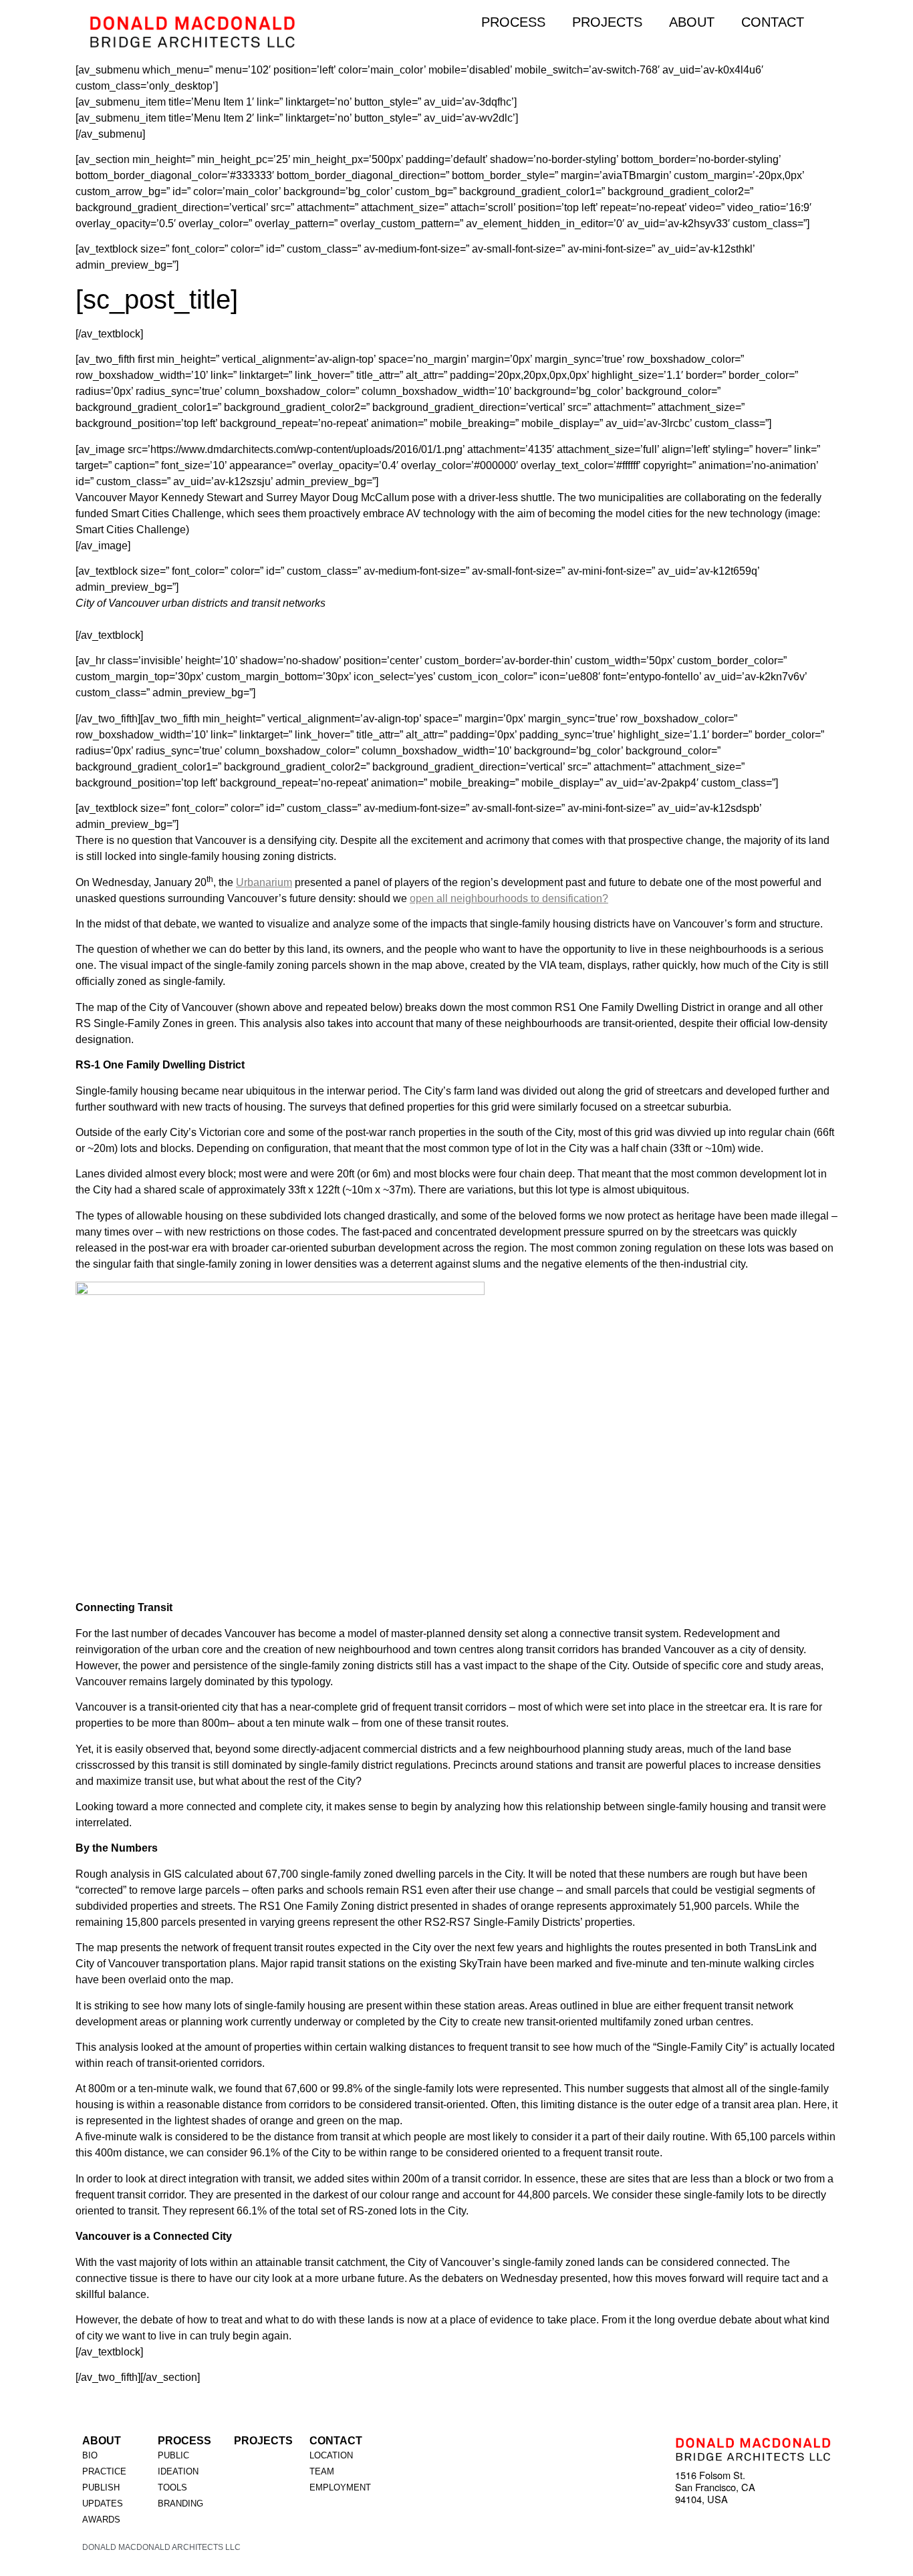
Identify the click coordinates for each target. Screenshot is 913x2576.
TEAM (322, 2471)
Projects (263, 2441)
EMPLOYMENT (340, 2487)
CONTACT (773, 22)
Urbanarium (264, 882)
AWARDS (101, 2520)
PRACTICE (104, 2471)
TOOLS (172, 2487)
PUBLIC (173, 2455)
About (102, 2441)
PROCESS (513, 22)
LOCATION (331, 2455)
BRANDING (180, 2503)
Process (184, 2441)
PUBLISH (101, 2487)
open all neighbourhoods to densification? (509, 898)
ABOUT (692, 22)
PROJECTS (607, 22)
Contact (336, 2441)
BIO (90, 2455)
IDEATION (178, 2471)
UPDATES (103, 2503)
